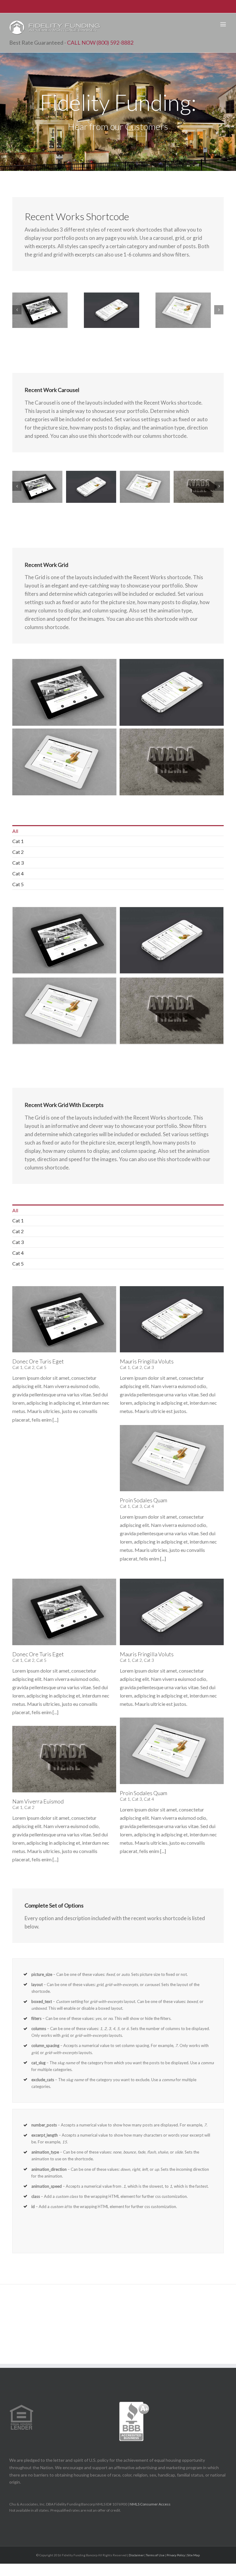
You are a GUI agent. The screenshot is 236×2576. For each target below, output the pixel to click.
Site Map (193, 2555)
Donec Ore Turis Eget (38, 1361)
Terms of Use (155, 2555)
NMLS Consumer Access (150, 2504)
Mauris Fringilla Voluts (147, 1361)
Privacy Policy (176, 2555)
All (15, 831)
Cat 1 (18, 841)
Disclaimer (136, 2555)
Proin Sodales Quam (144, 1500)
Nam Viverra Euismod (38, 1801)
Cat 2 (18, 852)
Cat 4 (18, 873)
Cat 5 (18, 884)
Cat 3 (18, 863)
